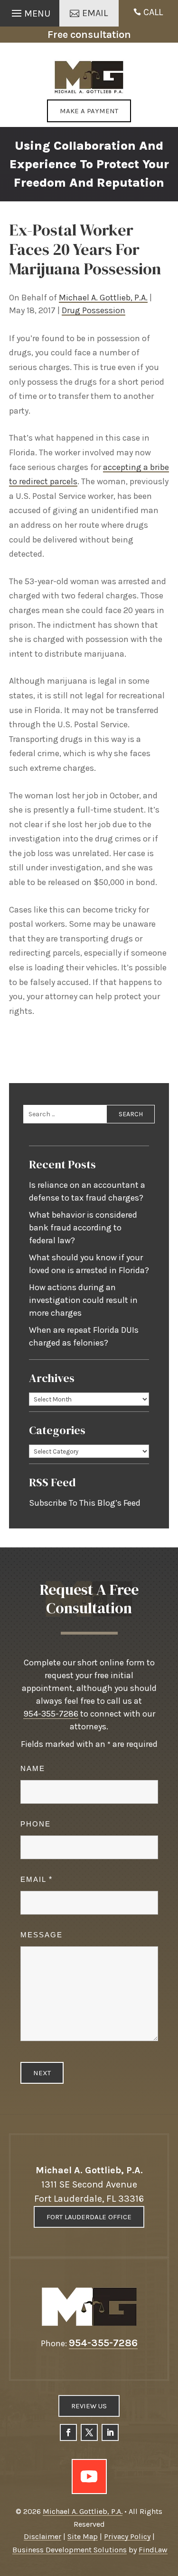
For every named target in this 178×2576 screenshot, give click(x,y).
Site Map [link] (83, 2536)
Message (42, 1935)
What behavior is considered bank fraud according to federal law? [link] (83, 1228)
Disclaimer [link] (42, 2536)
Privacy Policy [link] (127, 2536)
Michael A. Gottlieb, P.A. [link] (103, 298)
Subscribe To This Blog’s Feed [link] (85, 1503)
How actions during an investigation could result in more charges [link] (83, 1300)
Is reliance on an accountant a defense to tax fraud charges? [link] (87, 1191)
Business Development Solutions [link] (70, 2550)
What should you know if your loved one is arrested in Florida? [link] (89, 1264)
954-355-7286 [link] (51, 1714)
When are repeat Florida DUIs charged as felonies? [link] (84, 1336)
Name (33, 1768)
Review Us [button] (89, 2406)
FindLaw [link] (153, 2550)
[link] (89, 77)
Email (36, 1879)
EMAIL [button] (95, 13)
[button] (30, 11)
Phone (36, 1824)
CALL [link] (153, 12)
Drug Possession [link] (94, 310)
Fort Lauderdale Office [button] (89, 2217)
